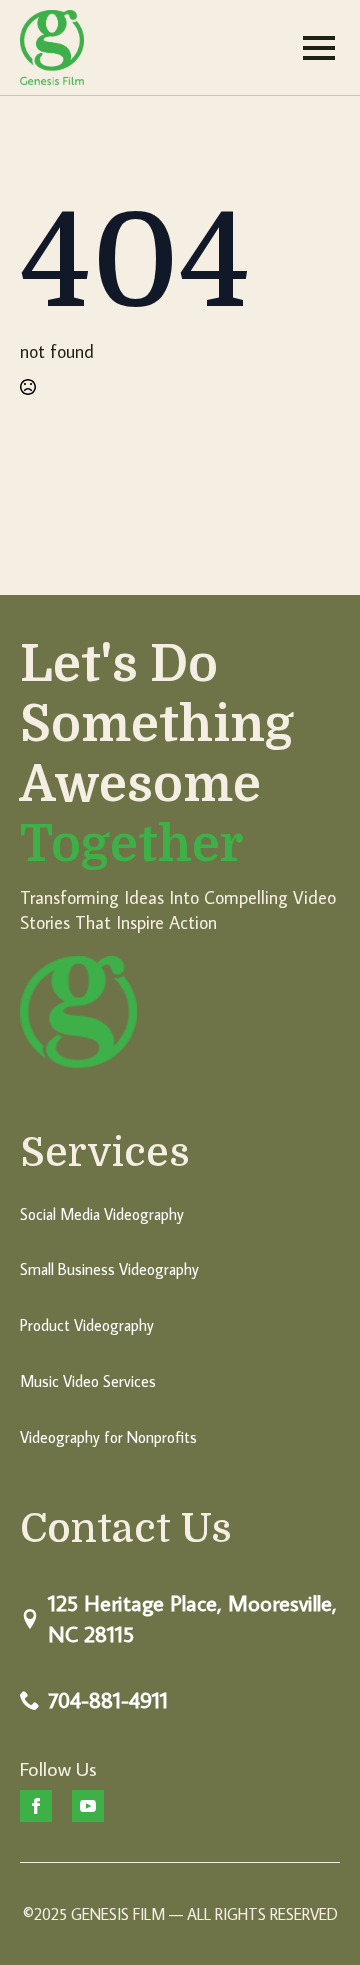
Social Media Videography (102, 1214)
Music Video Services (88, 1381)
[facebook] (36, 1806)
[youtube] (88, 1806)
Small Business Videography (109, 1269)
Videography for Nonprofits (108, 1437)
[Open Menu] (319, 48)
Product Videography (87, 1325)
